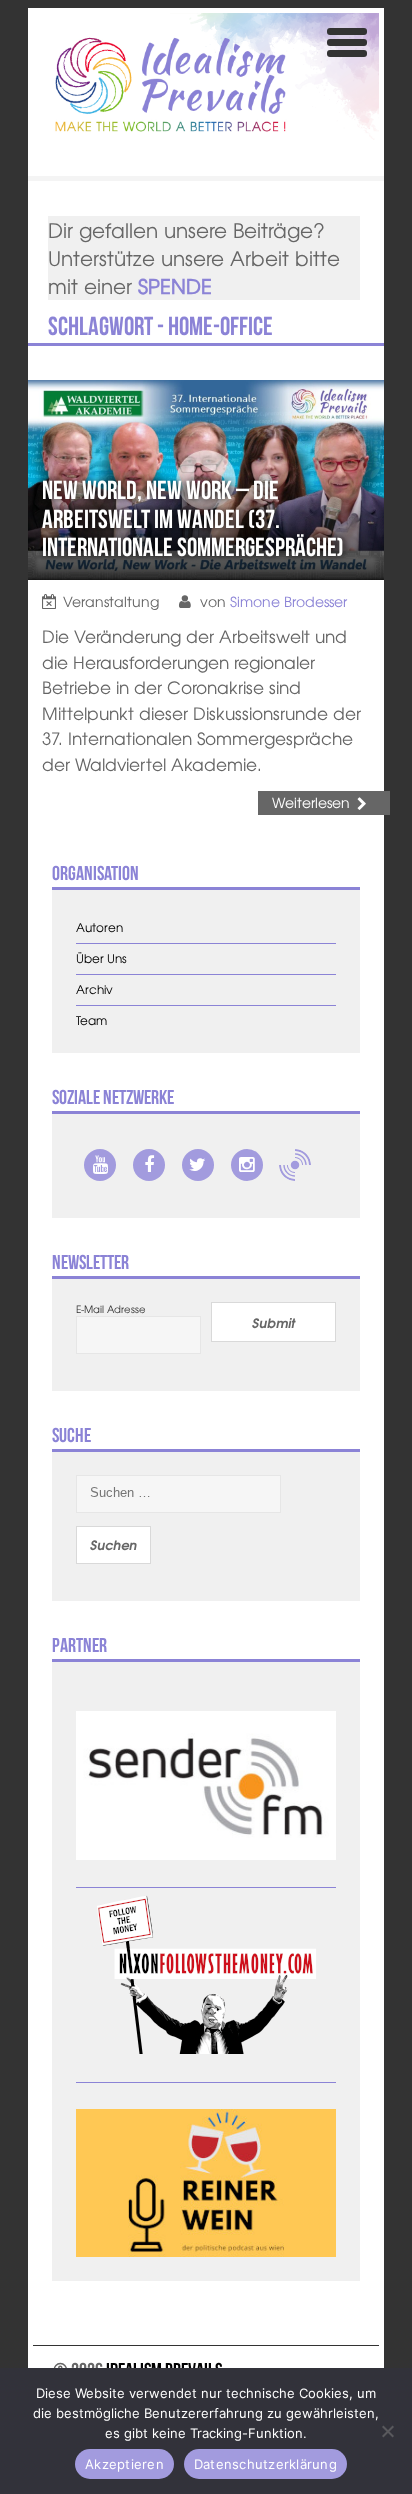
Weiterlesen (311, 802)
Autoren (99, 927)
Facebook (149, 1165)
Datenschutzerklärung (265, 2464)
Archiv (94, 989)
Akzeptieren (124, 2464)
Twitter (198, 1165)
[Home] (170, 84)
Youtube (100, 1165)
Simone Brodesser (288, 601)
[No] (387, 2431)
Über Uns (101, 958)
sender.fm (295, 1165)
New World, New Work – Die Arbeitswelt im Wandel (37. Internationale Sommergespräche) (193, 518)
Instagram (247, 1165)
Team (91, 1020)
